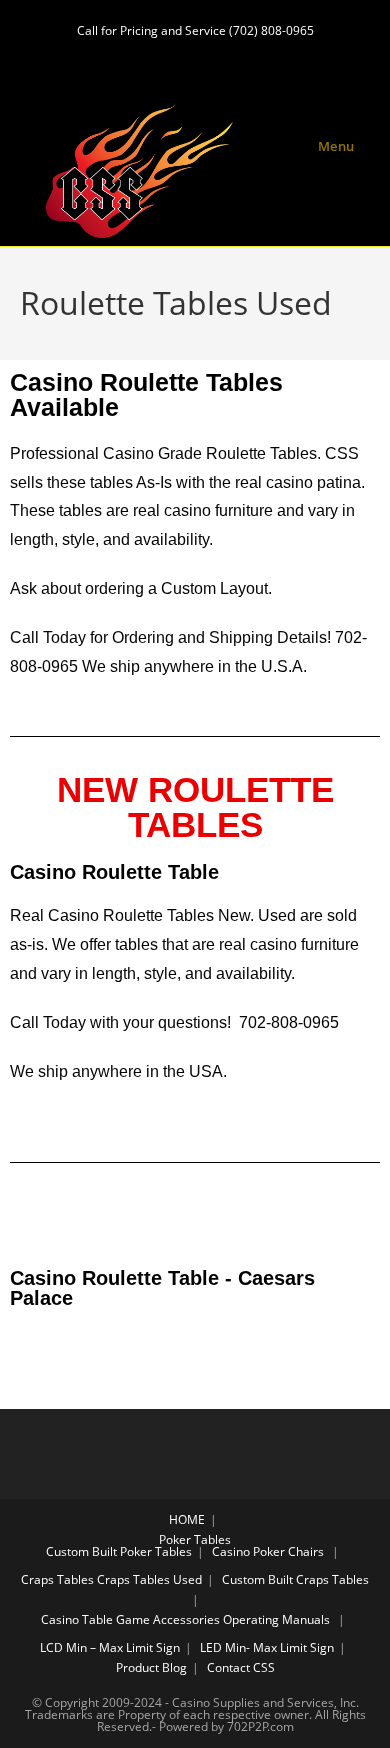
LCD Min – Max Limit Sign (110, 1647)
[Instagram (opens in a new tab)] (198, 58)
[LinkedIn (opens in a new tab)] (233, 58)
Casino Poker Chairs (268, 1551)
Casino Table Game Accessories (130, 1619)
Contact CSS (241, 1667)
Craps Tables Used (149, 1579)
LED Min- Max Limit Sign (267, 1647)
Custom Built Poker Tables (119, 1551)
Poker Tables (195, 1539)
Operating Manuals (276, 1619)
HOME (187, 1519)
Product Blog (151, 1667)
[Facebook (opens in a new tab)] (160, 58)
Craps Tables (57, 1579)
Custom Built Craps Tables (295, 1579)
